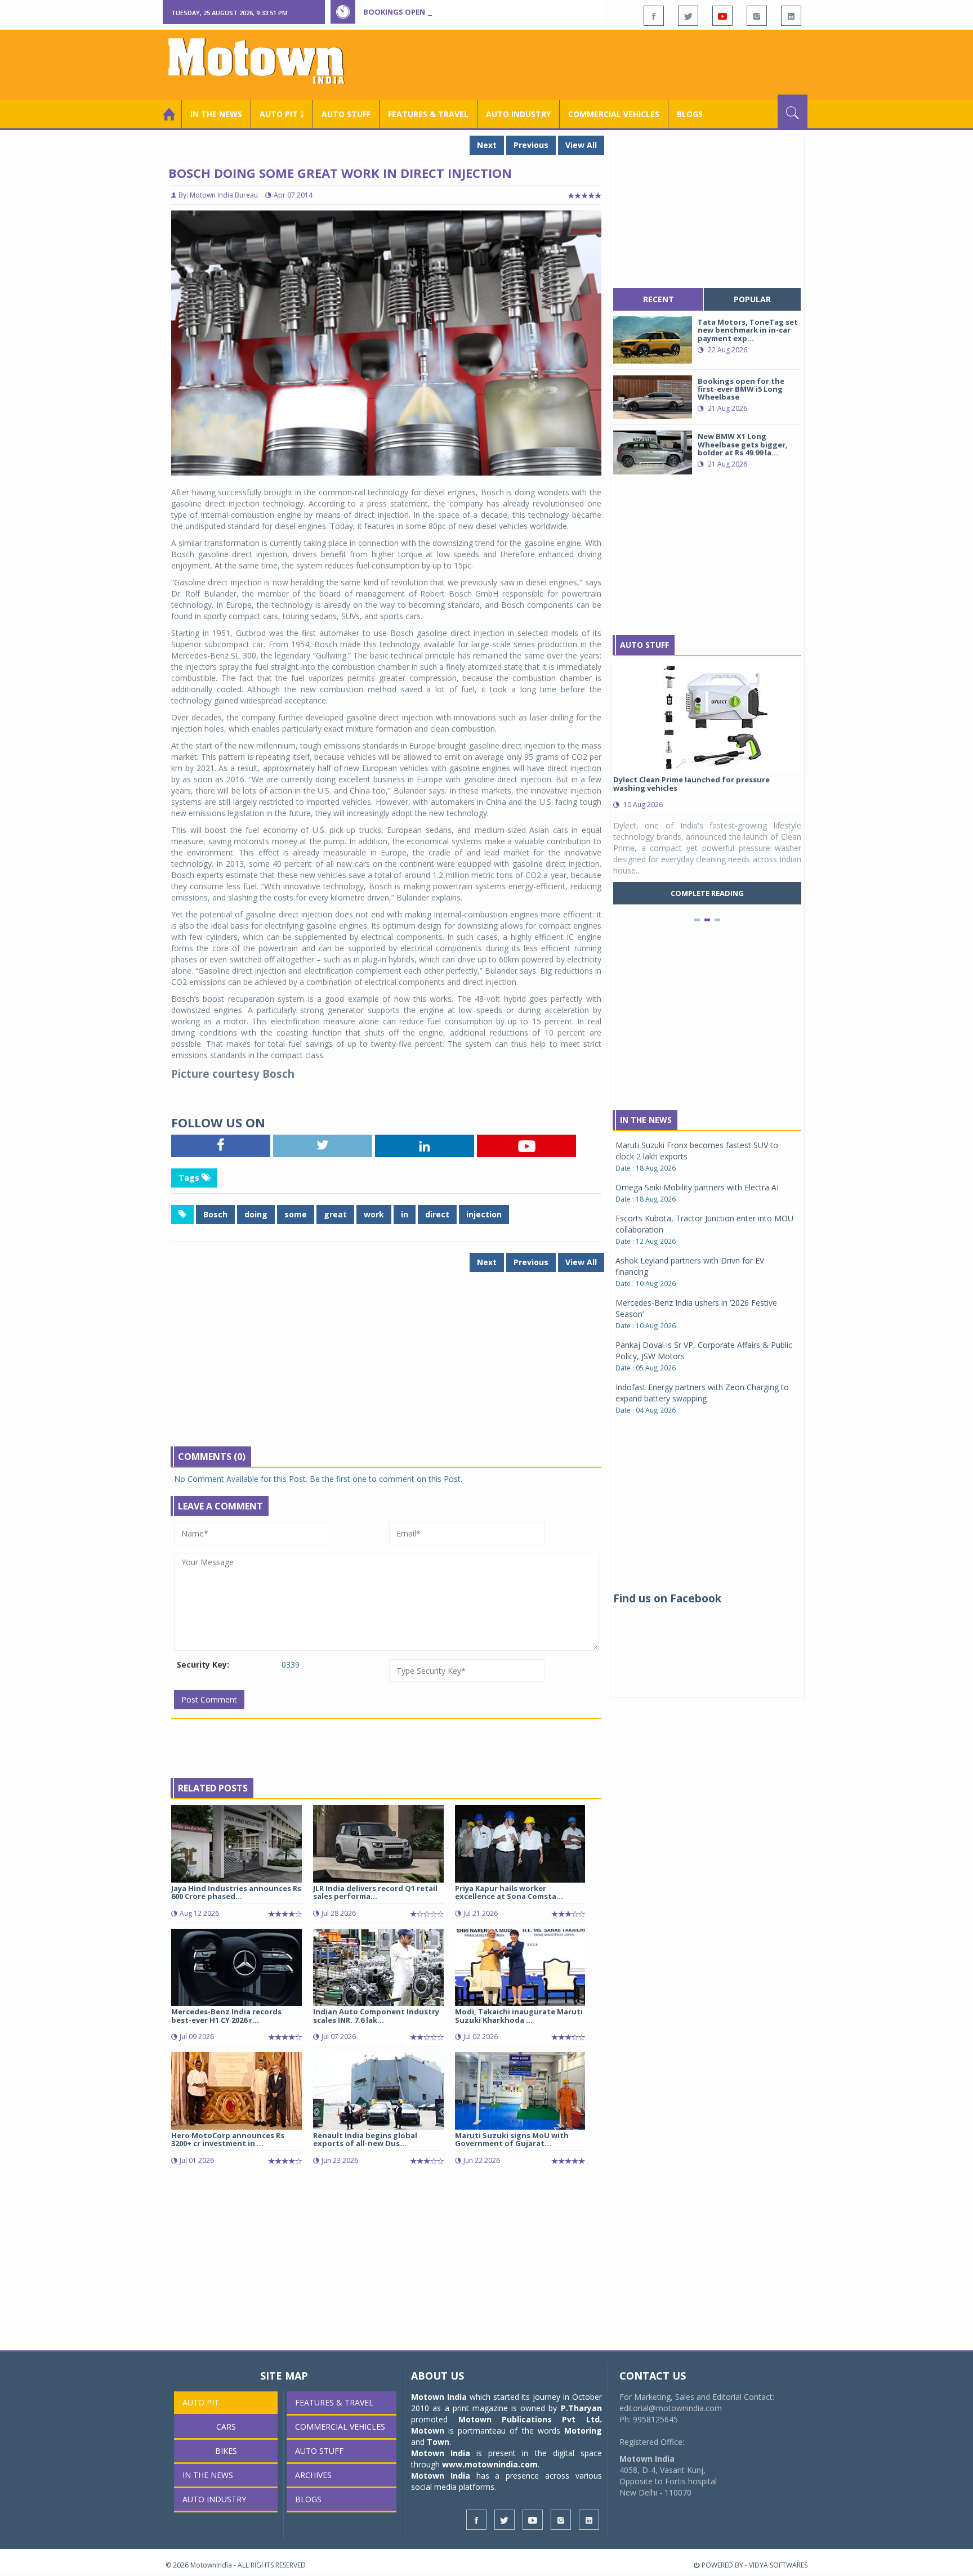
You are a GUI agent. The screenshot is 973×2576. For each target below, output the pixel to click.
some (296, 1214)
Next (487, 145)
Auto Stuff (346, 114)
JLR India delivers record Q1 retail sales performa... (375, 1892)
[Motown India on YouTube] (722, 16)
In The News (646, 1120)
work (374, 1214)
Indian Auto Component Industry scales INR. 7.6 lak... (376, 2015)
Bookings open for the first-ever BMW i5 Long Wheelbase (480, 12)
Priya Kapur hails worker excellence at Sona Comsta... (509, 1892)
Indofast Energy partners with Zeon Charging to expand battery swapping (702, 1393)
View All (581, 145)
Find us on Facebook (667, 1598)
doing (256, 1214)
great (335, 1214)
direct (437, 1214)
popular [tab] (752, 299)
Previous (531, 145)
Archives (313, 2475)
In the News (216, 114)
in (405, 1214)
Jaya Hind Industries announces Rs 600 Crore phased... (236, 1892)
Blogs (690, 114)
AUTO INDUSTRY (518, 114)
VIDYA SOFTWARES (778, 2565)
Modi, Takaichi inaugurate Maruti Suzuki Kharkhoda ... (519, 2015)
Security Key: (203, 1665)
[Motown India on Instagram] (757, 16)
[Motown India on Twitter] (688, 16)
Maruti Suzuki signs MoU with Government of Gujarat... (512, 2139)
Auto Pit (201, 2402)
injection (484, 1214)
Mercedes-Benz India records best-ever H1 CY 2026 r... (226, 2015)
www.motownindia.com (490, 2464)
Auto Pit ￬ (282, 114)
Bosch (215, 1214)
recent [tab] (659, 299)
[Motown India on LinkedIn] (791, 16)
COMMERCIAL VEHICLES (614, 114)
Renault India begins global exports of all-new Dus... (365, 2139)
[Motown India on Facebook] (654, 16)
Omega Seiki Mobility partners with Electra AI (697, 1187)
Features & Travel (428, 114)
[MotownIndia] (264, 61)
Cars (226, 2427)
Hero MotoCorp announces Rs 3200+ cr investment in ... (228, 2139)
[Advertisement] (602, 64)
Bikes (226, 2451)
